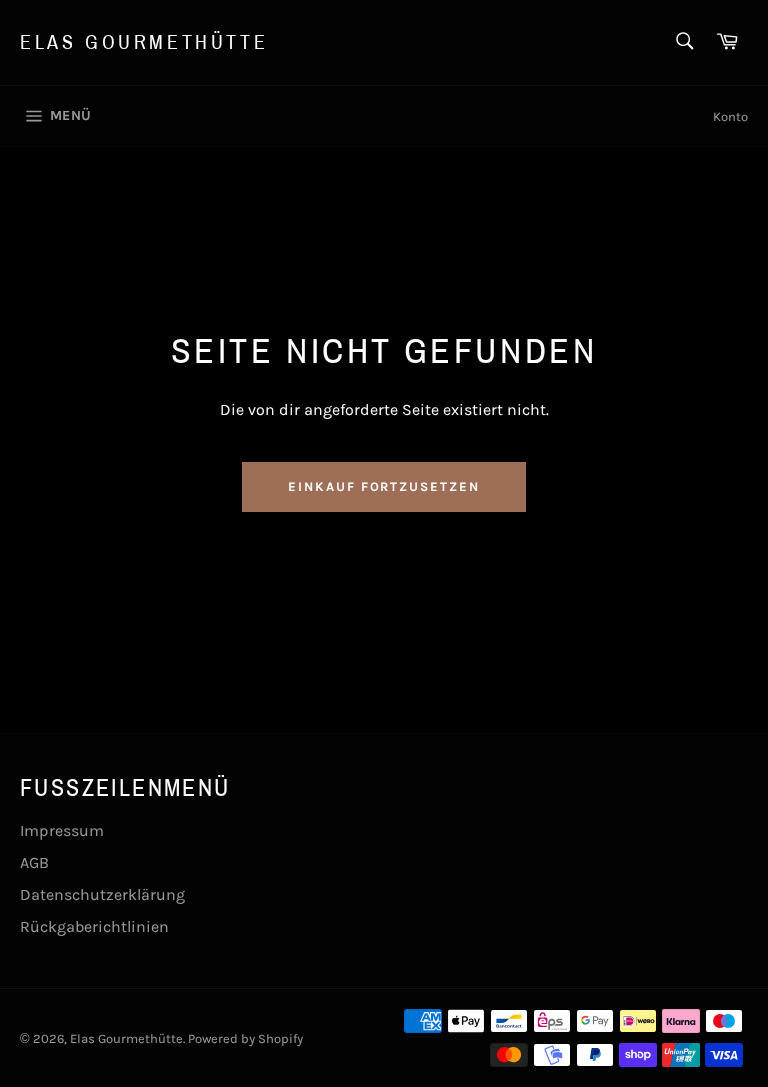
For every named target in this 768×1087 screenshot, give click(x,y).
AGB (34, 862)
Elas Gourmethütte (144, 42)
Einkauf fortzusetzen (384, 486)
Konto (730, 116)
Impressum (62, 830)
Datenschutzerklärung (102, 894)
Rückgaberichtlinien (94, 926)
